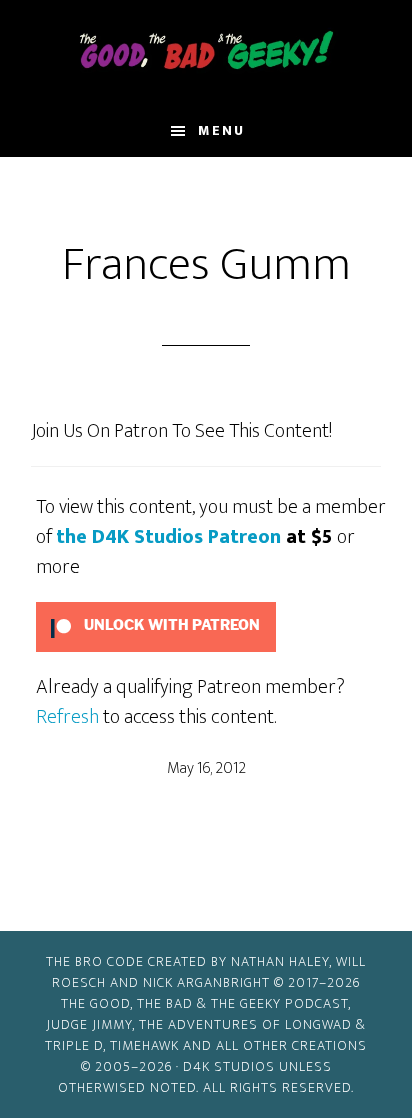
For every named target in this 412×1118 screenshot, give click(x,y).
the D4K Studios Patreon (168, 537)
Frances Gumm (206, 265)
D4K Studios (229, 1066)
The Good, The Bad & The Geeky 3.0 (206, 53)
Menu (221, 130)
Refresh (67, 717)
